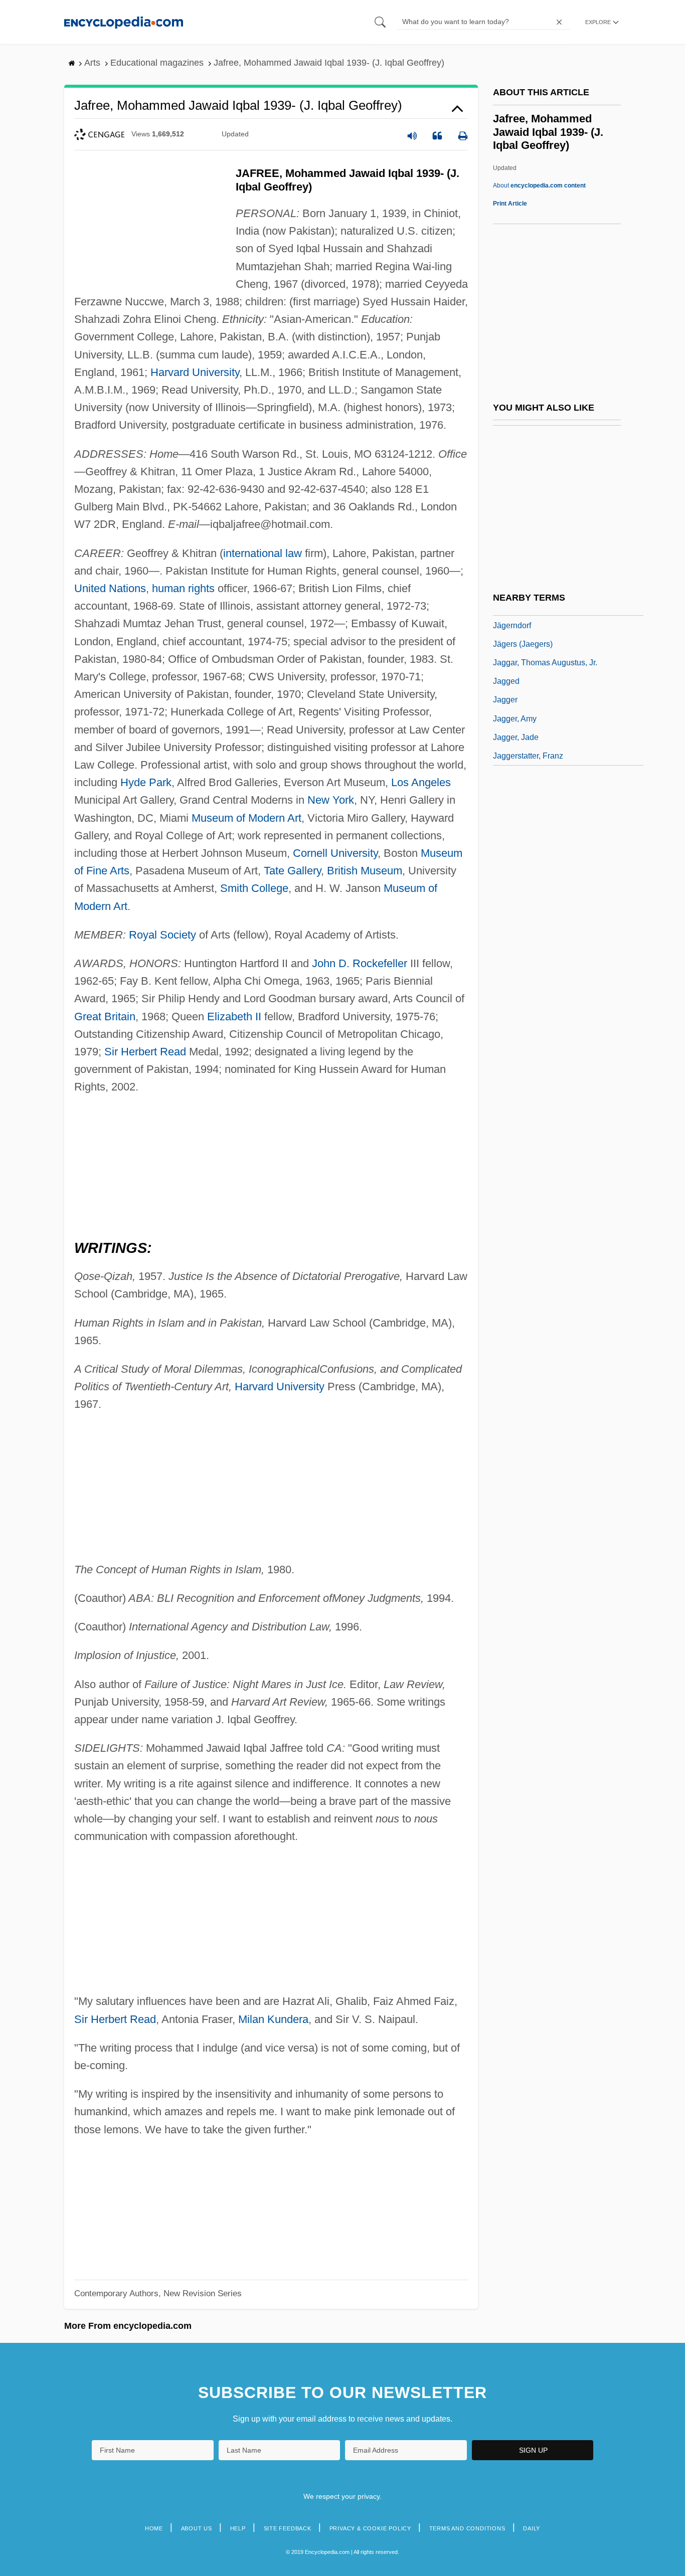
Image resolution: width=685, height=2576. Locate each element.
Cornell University (335, 853)
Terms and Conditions (467, 2528)
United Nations (110, 588)
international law (263, 553)
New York (331, 800)
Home (154, 2528)
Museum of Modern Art (246, 818)
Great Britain (105, 1017)
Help (238, 2528)
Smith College (254, 888)
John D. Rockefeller (360, 963)
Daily (532, 2528)
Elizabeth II (234, 1017)
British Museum (365, 871)
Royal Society (162, 935)
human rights (183, 588)
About (539, 186)
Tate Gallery (292, 871)
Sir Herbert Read (145, 1052)
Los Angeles (421, 782)
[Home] (124, 22)
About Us (197, 2528)
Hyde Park (146, 782)
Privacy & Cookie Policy (370, 2528)
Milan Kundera (273, 2019)
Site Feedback (288, 2528)
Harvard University (195, 372)
